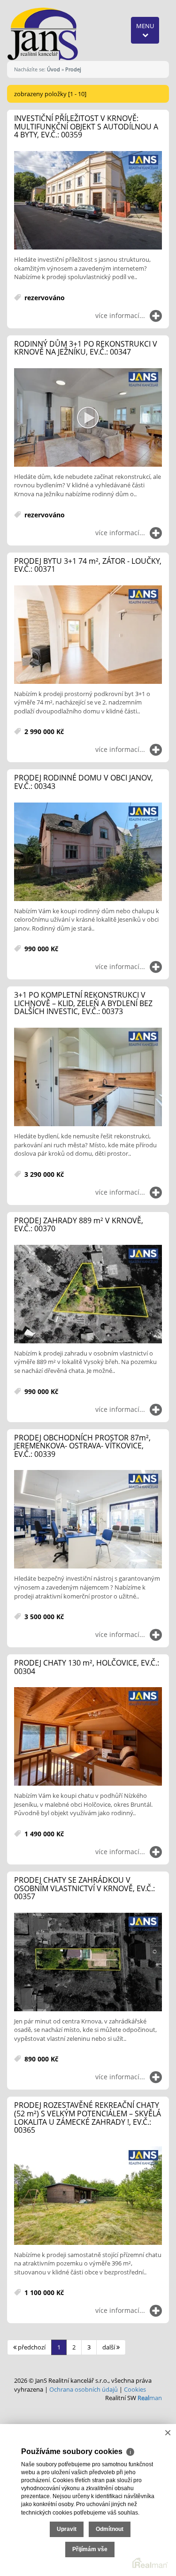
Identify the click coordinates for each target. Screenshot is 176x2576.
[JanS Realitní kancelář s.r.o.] (43, 33)
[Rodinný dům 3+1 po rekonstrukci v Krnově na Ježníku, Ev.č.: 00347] (88, 418)
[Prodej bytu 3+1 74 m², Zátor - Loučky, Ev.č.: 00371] (88, 635)
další (109, 2347)
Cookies (135, 2389)
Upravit (67, 2529)
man (150, 2398)
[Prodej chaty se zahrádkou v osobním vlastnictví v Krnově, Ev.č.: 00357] (88, 1962)
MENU (145, 26)
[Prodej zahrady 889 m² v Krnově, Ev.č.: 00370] (88, 1295)
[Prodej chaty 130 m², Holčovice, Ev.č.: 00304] (88, 1737)
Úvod (54, 69)
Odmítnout (110, 2529)
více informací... (120, 315)
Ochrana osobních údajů (84, 2389)
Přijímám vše (90, 2549)
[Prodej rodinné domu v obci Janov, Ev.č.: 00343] (88, 852)
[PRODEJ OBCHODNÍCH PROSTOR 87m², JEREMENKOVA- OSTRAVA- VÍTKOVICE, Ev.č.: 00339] (88, 1520)
